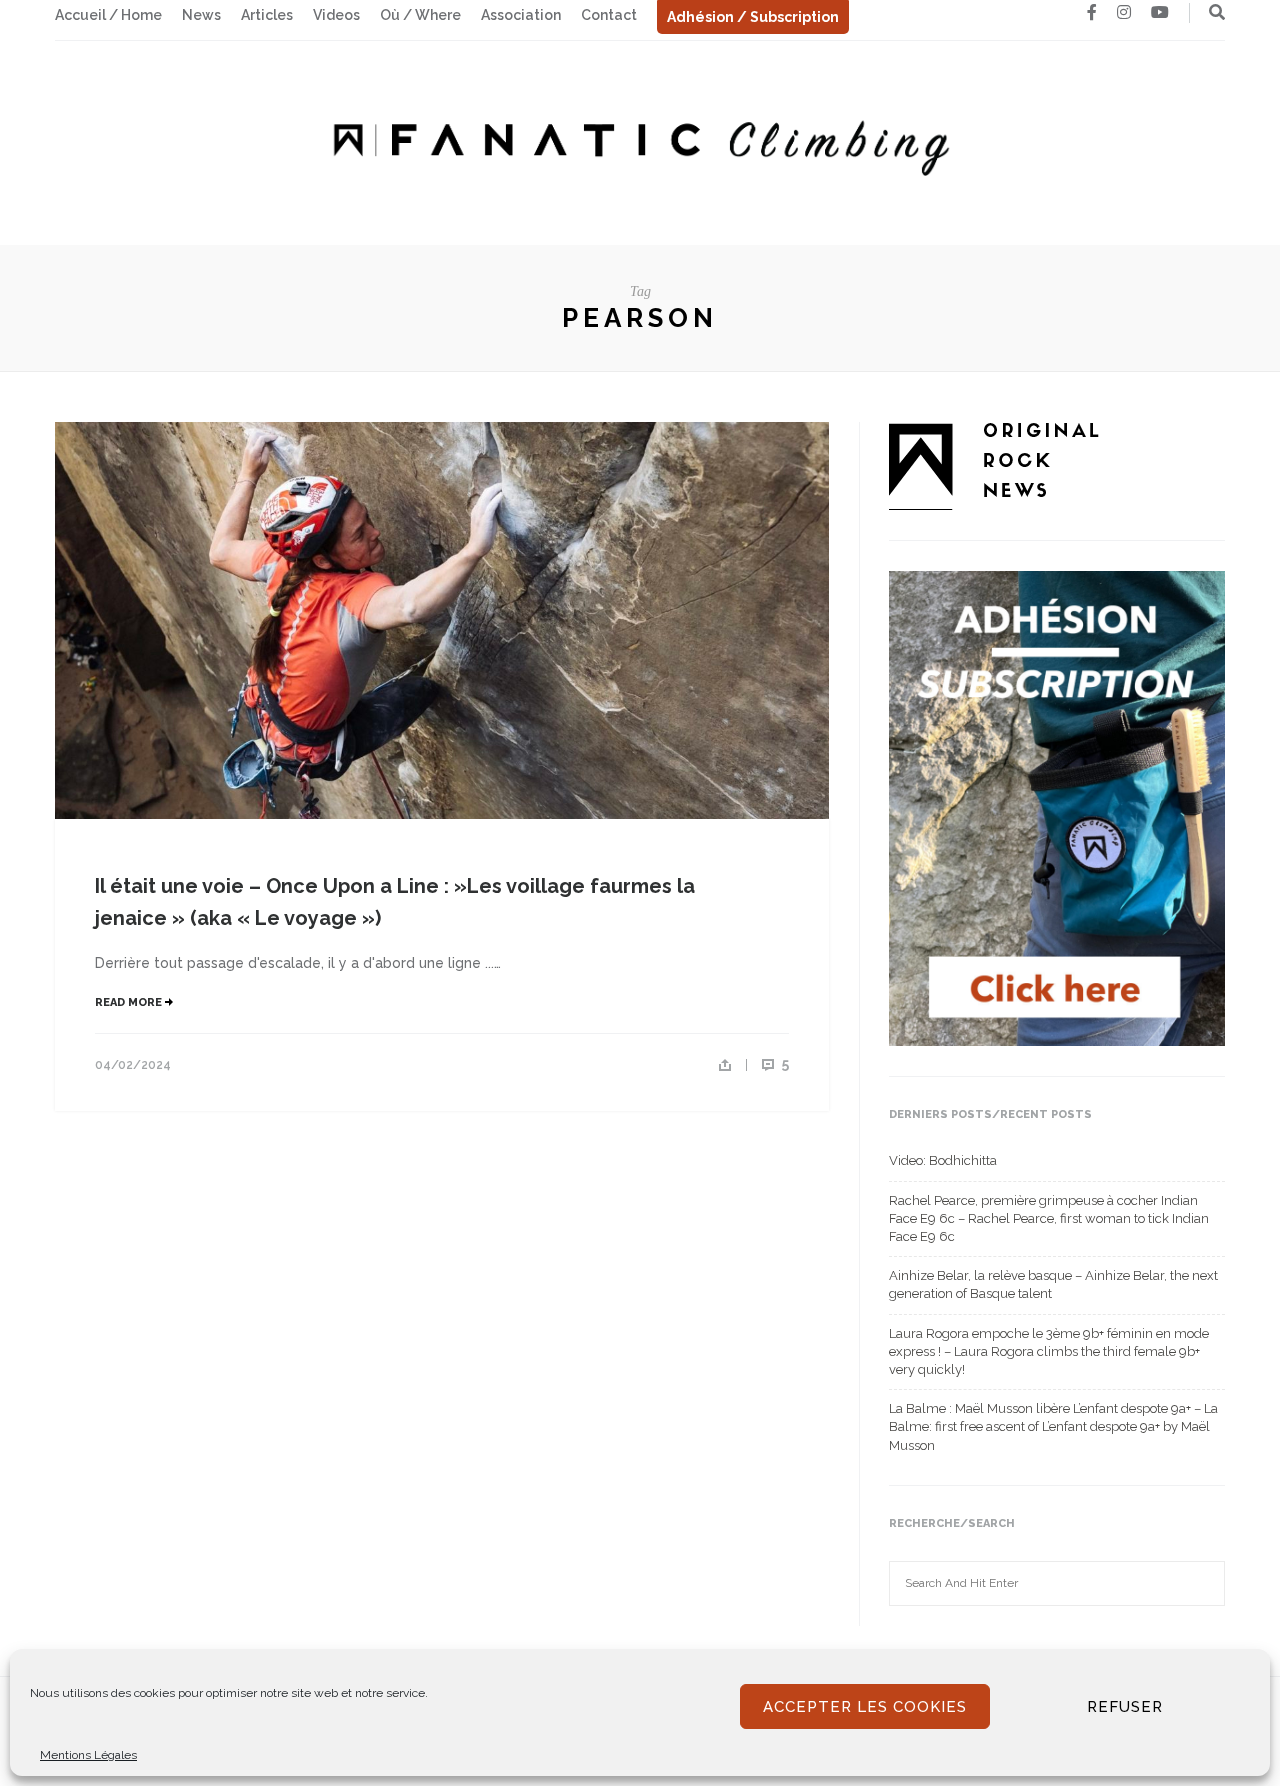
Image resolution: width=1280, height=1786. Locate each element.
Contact (609, 15)
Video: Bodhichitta (943, 1160)
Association (521, 15)
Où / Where (420, 15)
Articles (267, 15)
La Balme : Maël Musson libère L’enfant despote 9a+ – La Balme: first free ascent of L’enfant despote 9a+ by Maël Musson (1053, 1426)
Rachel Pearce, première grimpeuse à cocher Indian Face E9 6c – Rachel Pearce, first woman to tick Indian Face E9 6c (1049, 1218)
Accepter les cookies (865, 1707)
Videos (336, 15)
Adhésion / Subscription (753, 17)
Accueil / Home (108, 15)
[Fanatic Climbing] (640, 141)
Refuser (1125, 1707)
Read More (130, 1002)
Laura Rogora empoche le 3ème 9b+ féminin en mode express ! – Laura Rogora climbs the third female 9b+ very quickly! (1049, 1351)
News (201, 15)
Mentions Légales (88, 1755)
